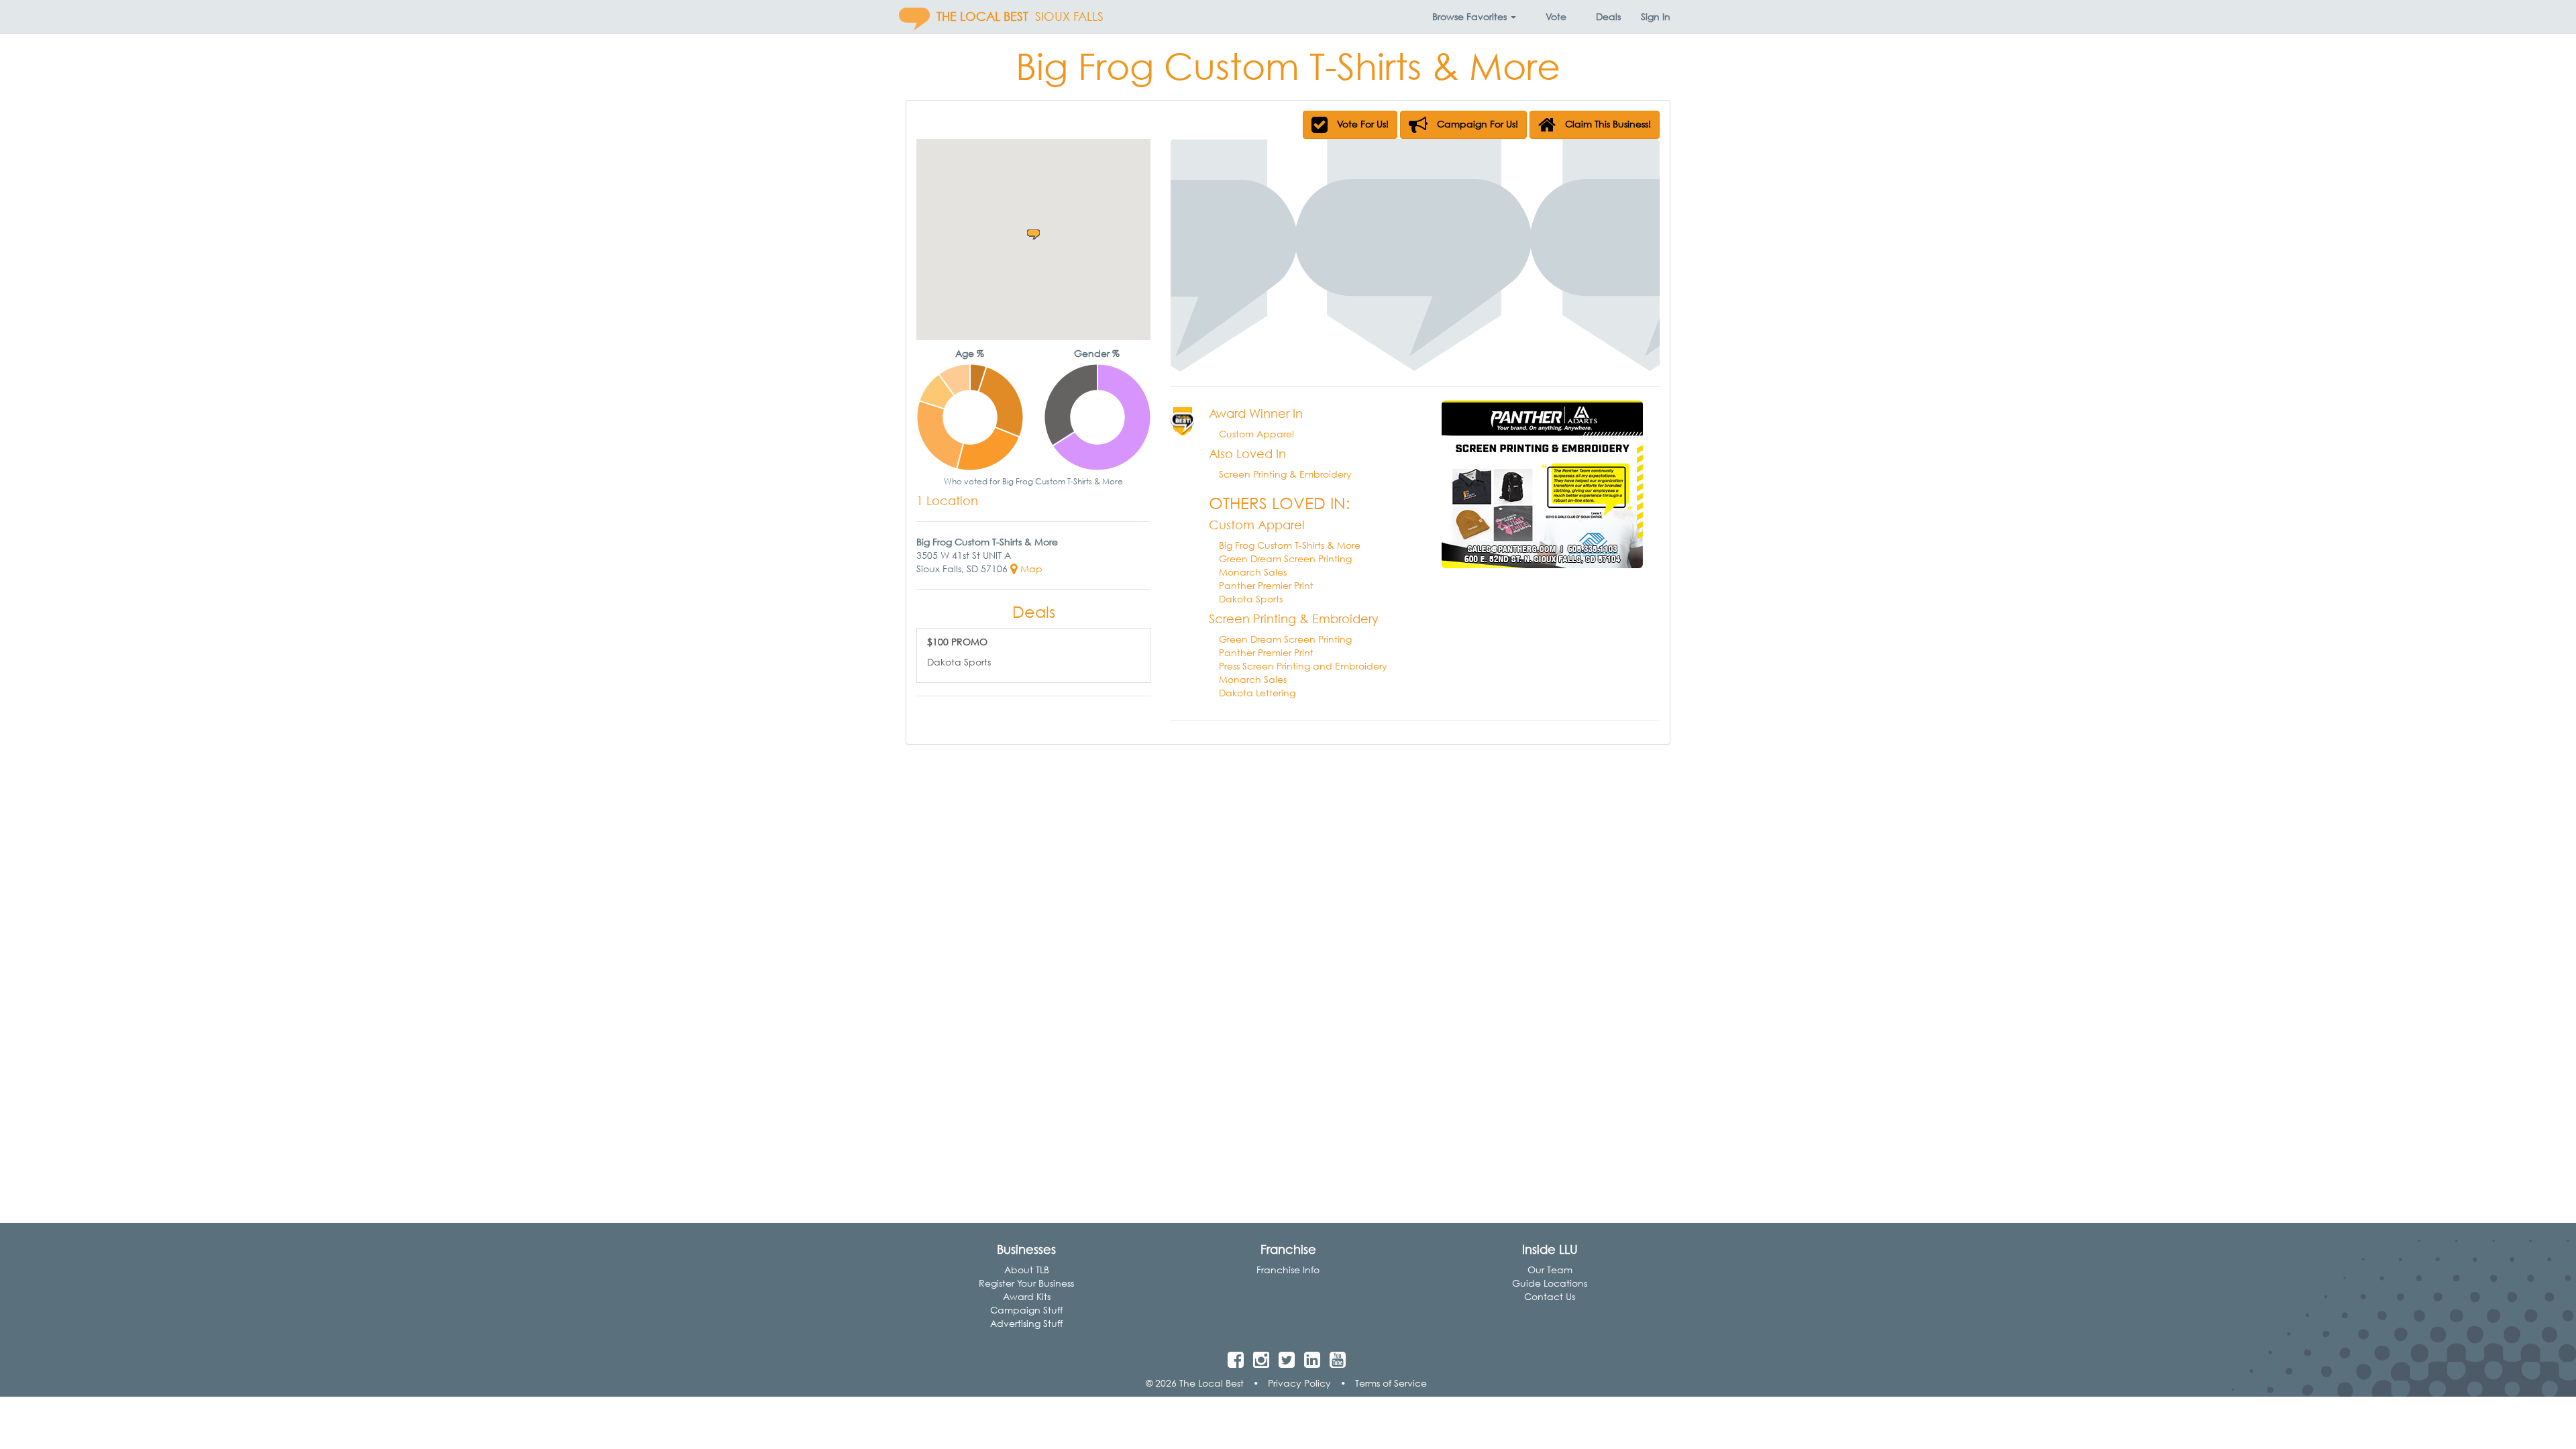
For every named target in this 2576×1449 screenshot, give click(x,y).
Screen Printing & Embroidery (1285, 474)
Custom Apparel (1256, 434)
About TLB (1027, 1270)
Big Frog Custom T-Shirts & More (1290, 545)
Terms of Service (1391, 1383)
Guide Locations (1550, 1283)
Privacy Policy (1299, 1383)
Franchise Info (1288, 1270)
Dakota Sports (1251, 599)
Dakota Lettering (1257, 693)
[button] (1474, 17)
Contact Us (1550, 1296)
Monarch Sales (1253, 572)
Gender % (1097, 353)
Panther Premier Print (1266, 585)
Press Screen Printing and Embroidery (1303, 666)
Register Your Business (1026, 1283)
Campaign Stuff (1026, 1310)
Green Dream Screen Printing (1285, 558)
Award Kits (1027, 1296)
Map (1030, 569)
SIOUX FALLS (1069, 16)
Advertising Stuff (1026, 1323)
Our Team (1550, 1270)
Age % (970, 353)
